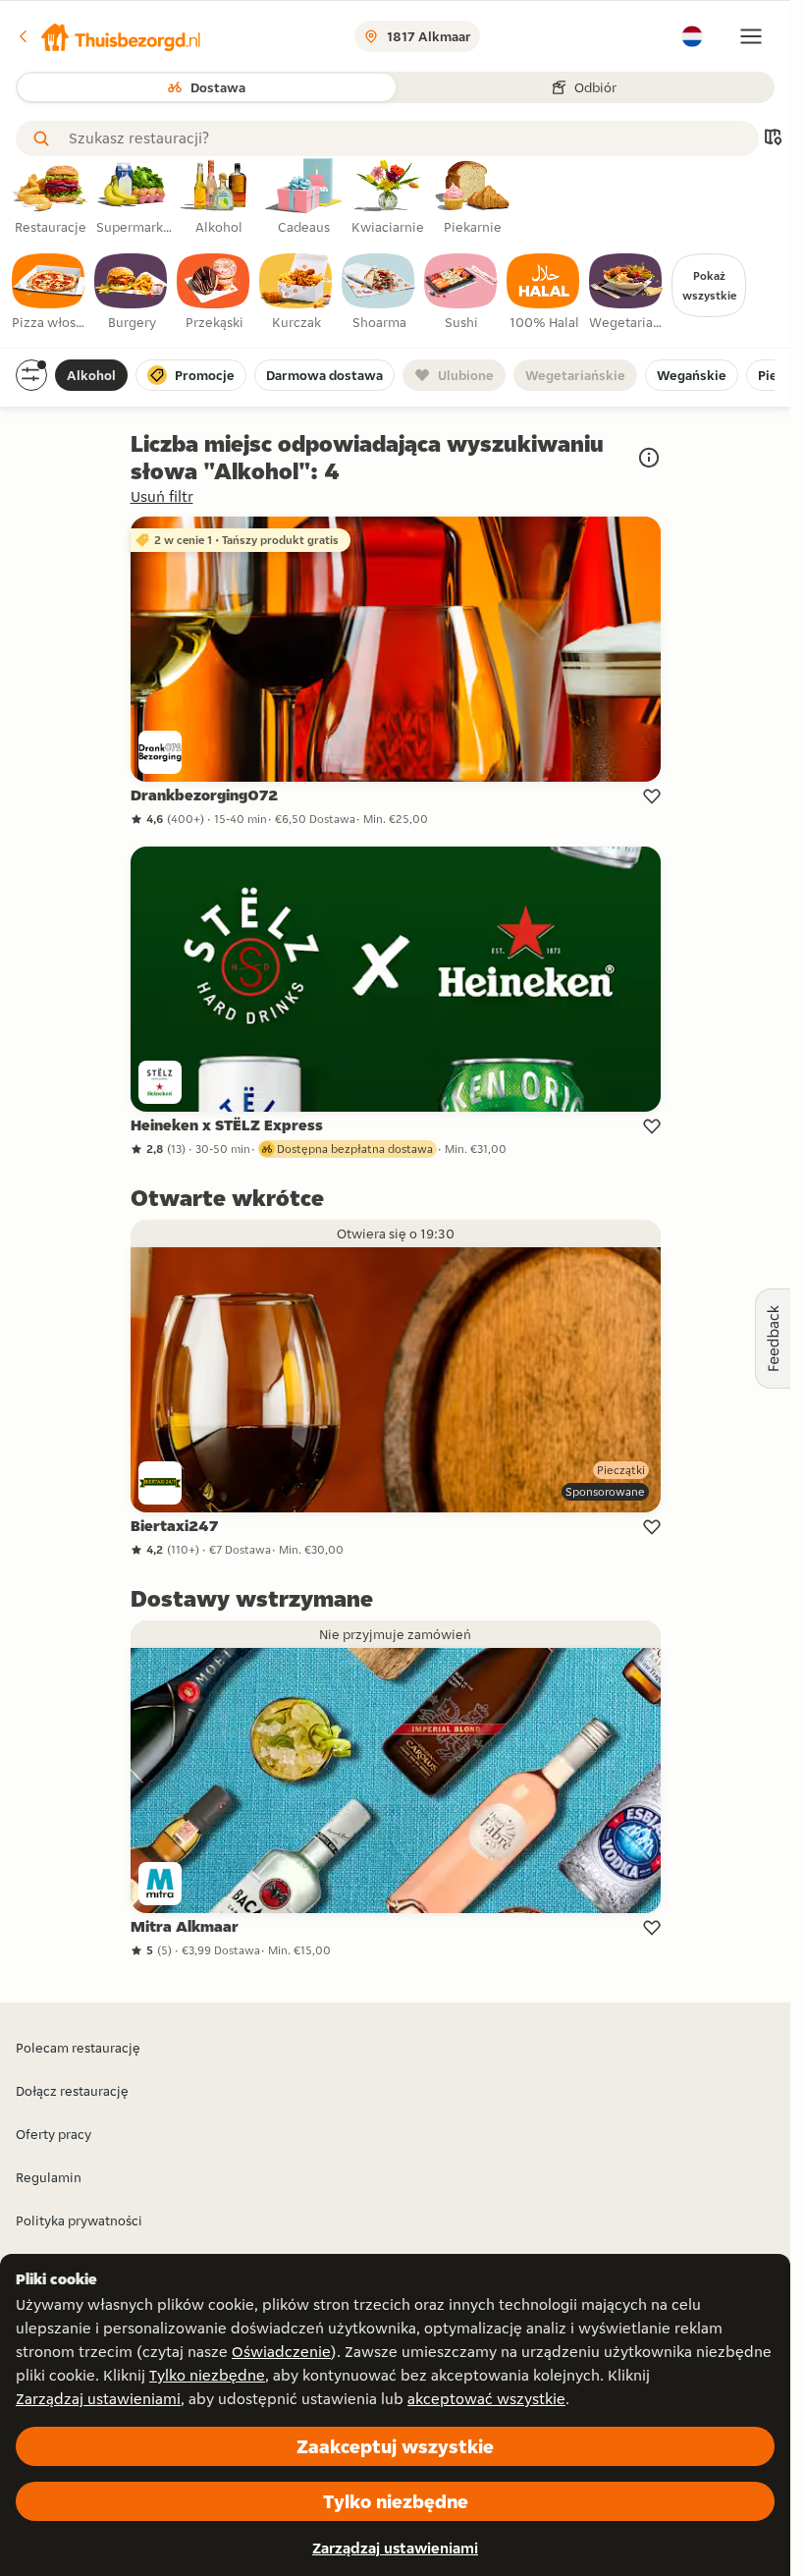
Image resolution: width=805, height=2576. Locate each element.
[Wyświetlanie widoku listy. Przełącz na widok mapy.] (773, 139)
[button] (109, 36)
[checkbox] (49, 293)
